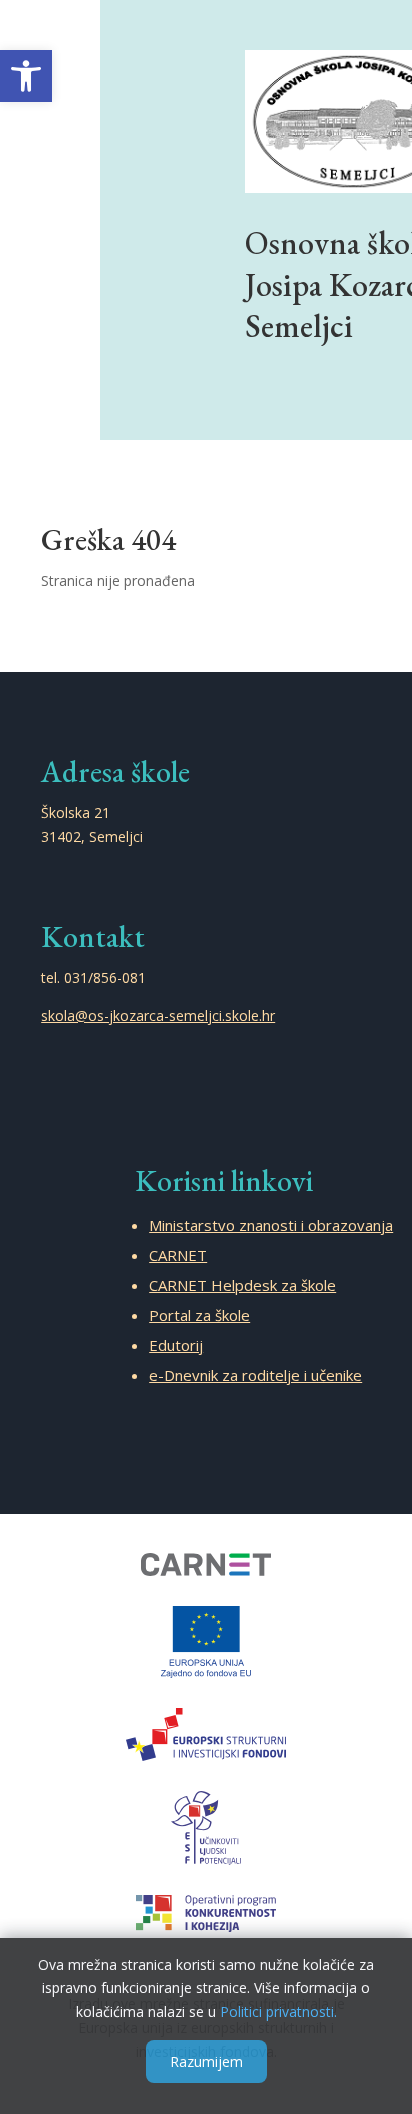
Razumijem (206, 2061)
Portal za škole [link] (199, 1315)
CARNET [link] (178, 1255)
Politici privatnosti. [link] (278, 2011)
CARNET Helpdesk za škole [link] (242, 1285)
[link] (26, 76)
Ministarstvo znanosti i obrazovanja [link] (271, 1225)
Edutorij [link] (176, 1345)
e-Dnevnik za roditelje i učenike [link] (255, 1375)
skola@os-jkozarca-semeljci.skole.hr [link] (158, 1015)
